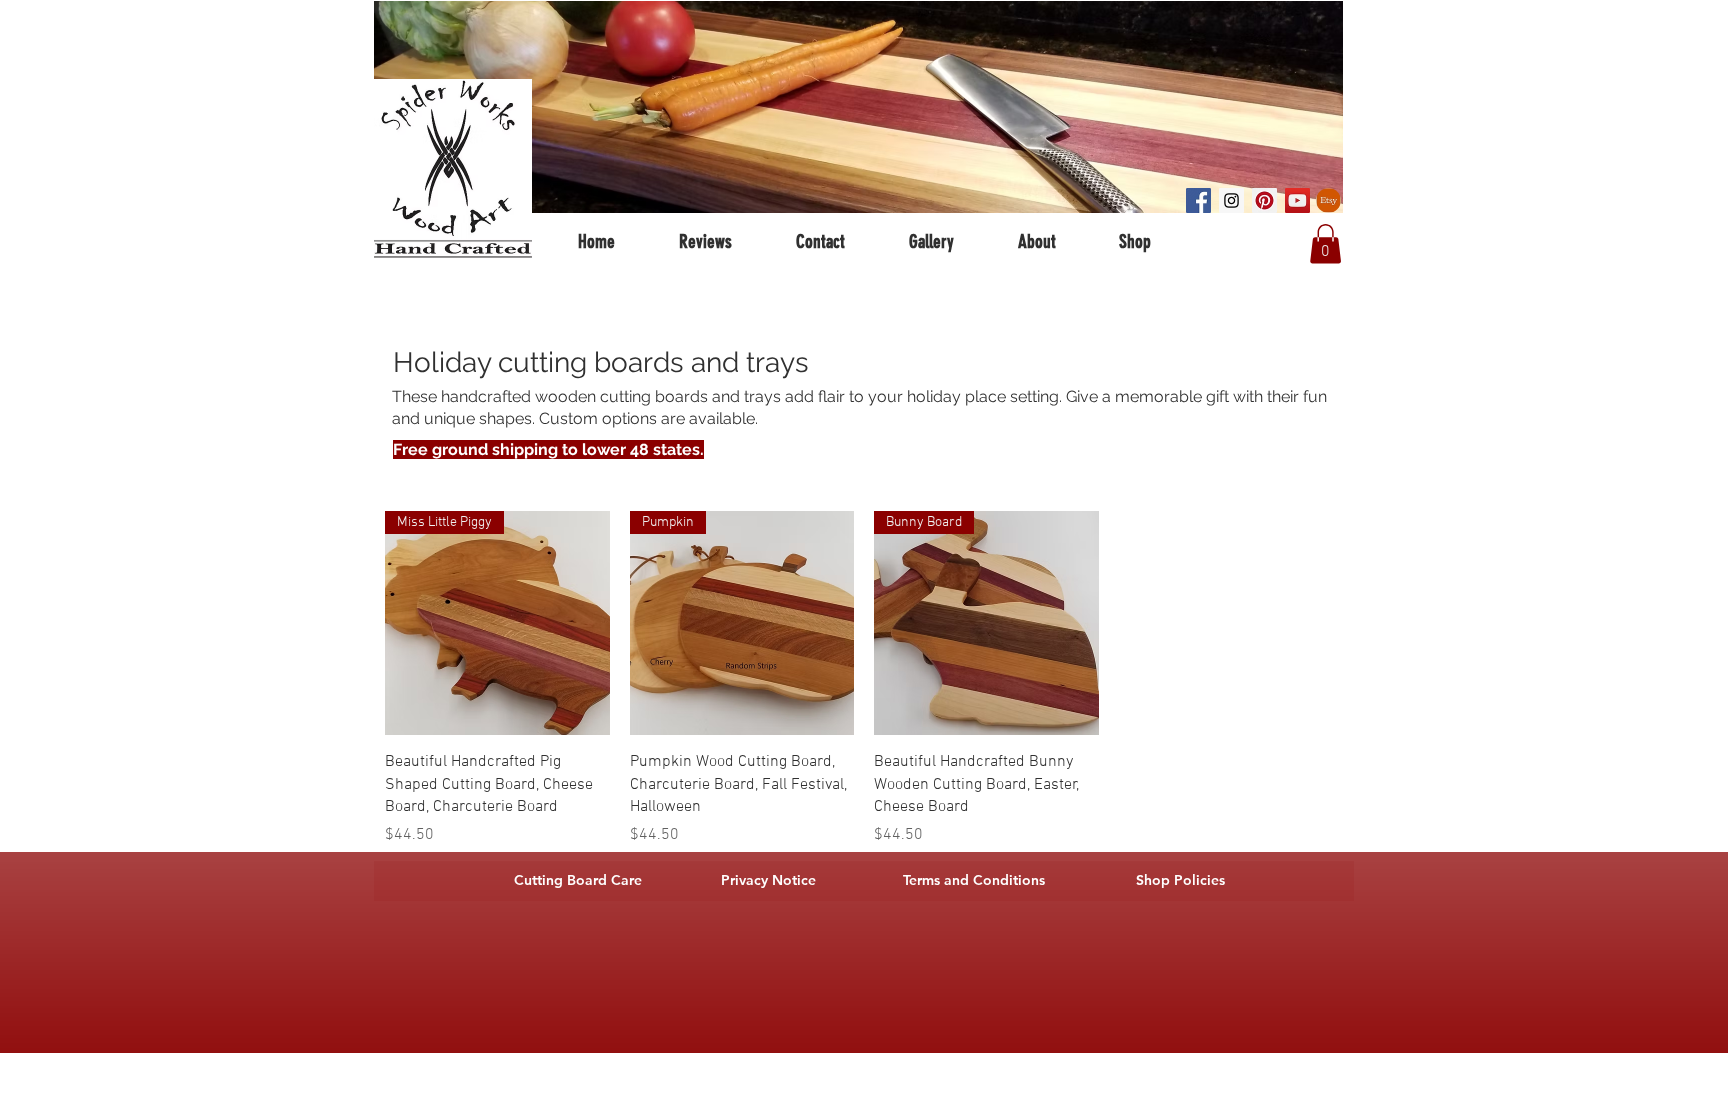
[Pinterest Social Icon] (1264, 200)
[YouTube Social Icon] (1297, 200)
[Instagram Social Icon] (1231, 200)
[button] (1325, 243)
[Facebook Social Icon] (1198, 200)
